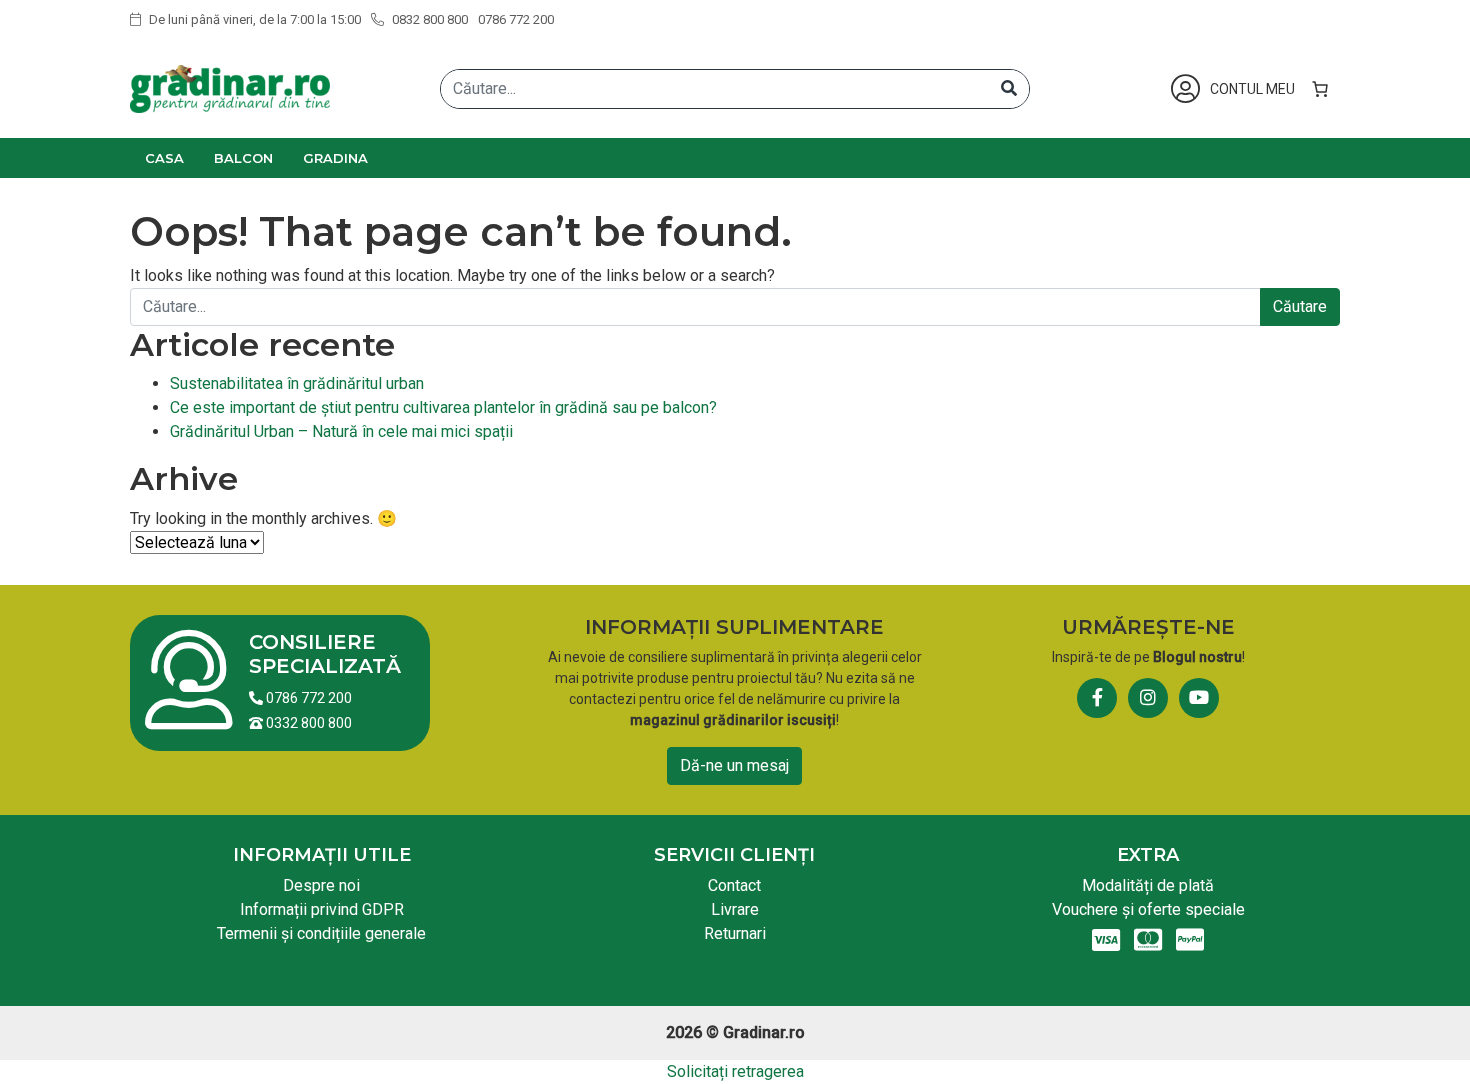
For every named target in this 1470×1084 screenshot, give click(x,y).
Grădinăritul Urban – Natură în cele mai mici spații (341, 431)
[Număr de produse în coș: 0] (1320, 89)
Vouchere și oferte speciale (1148, 909)
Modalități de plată (1148, 885)
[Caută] (1009, 89)
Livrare (735, 909)
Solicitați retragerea (735, 1071)
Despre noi (321, 885)
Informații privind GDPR (322, 909)
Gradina (335, 158)
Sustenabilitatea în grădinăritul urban (297, 383)
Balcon (243, 158)
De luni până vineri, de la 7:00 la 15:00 (253, 19)
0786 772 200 (516, 19)
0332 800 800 (307, 723)
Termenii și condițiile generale (321, 933)
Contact (734, 885)
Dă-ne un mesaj (734, 765)
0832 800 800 (428, 19)
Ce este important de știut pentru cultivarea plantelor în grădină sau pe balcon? (443, 407)
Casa (164, 158)
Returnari (735, 933)
